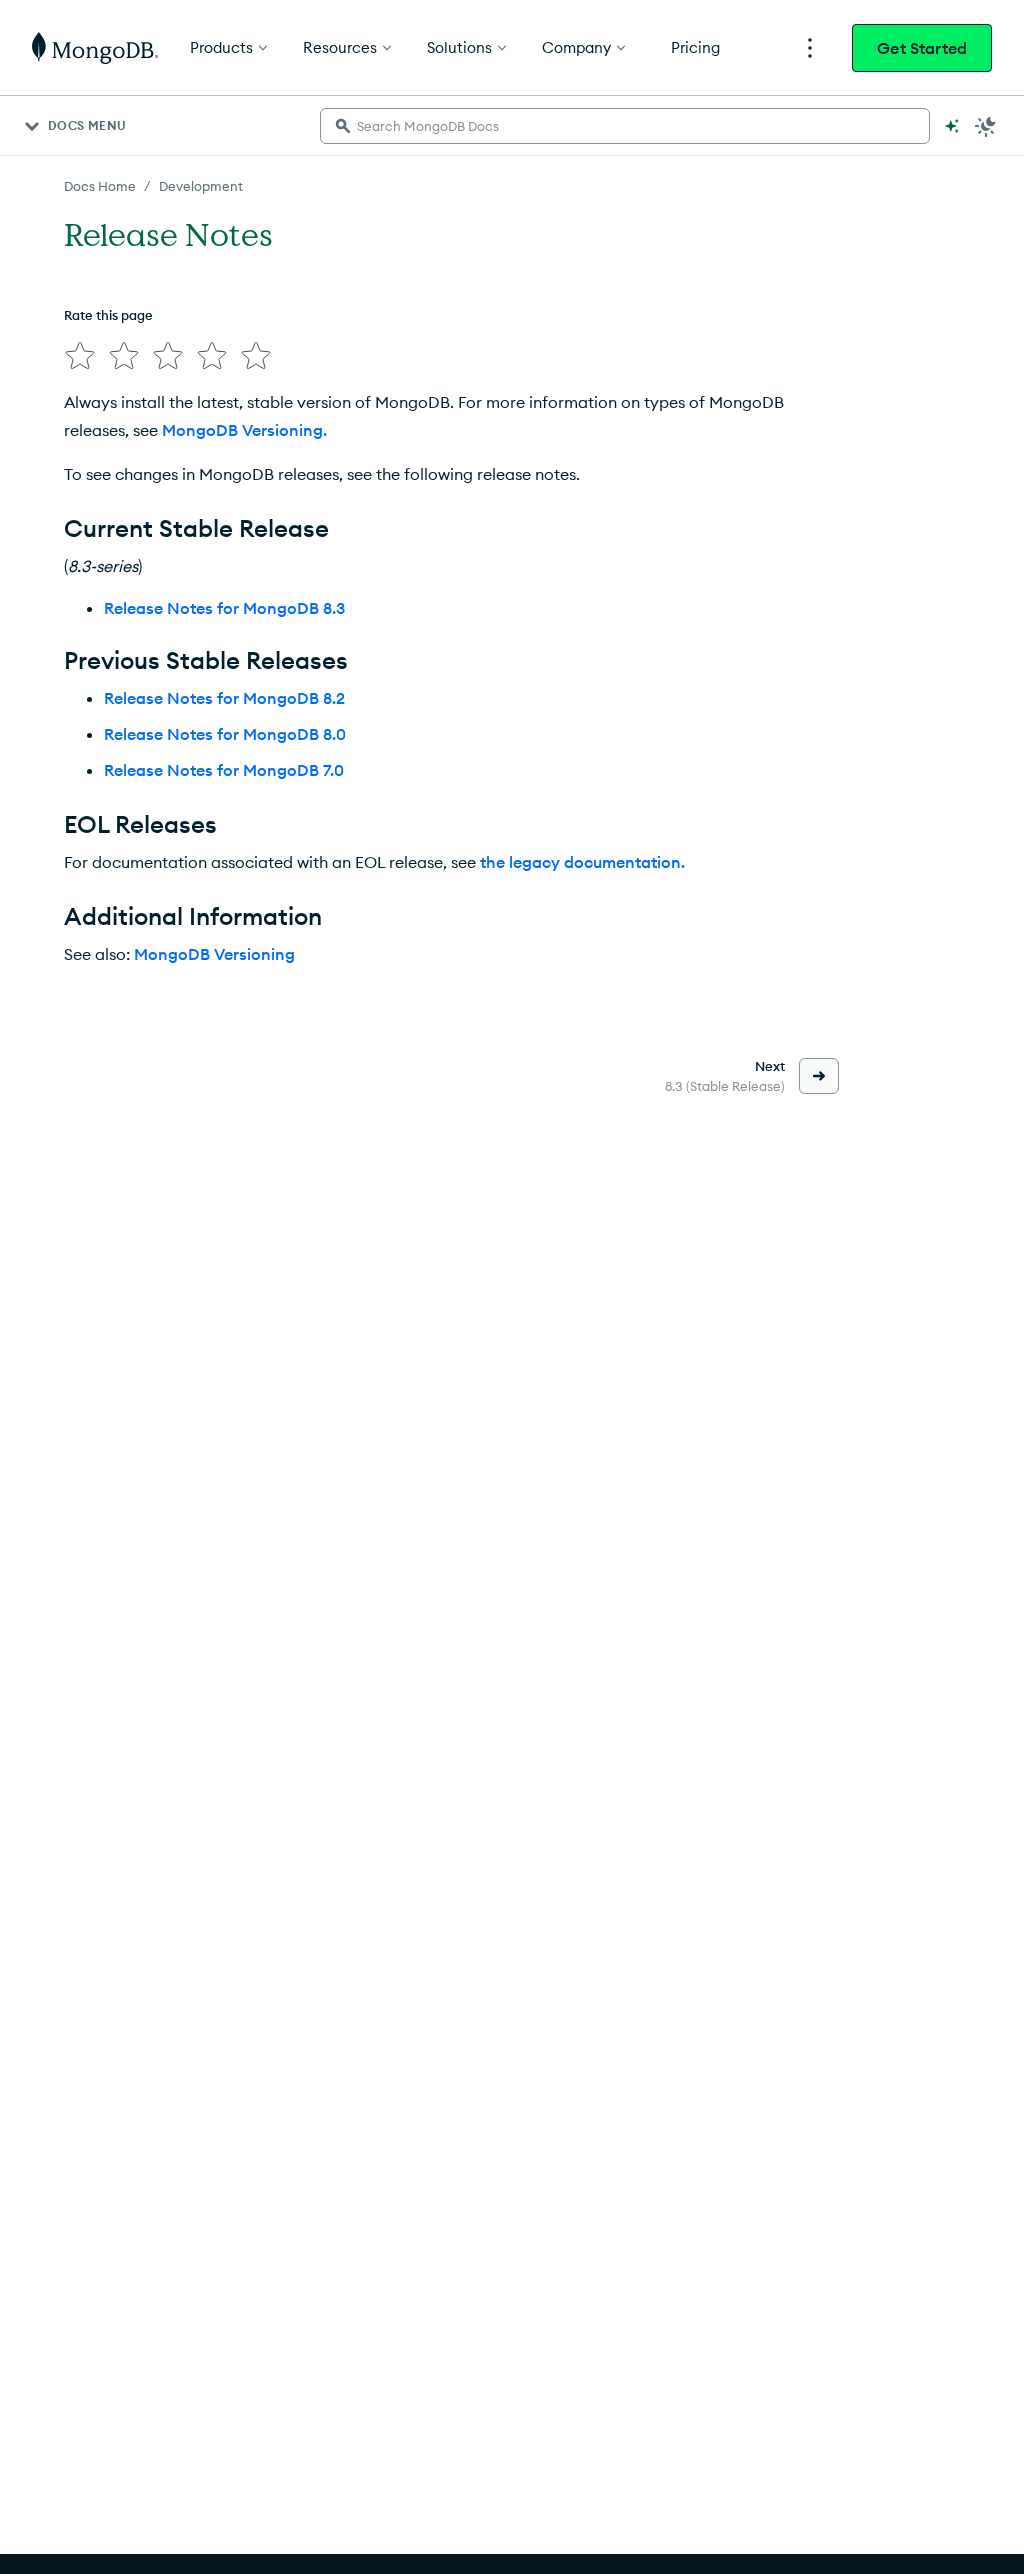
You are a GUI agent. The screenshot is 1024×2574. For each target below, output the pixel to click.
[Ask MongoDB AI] (952, 126)
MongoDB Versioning (214, 954)
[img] (80, 356)
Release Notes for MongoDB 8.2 (224, 698)
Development (201, 186)
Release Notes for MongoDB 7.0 (224, 770)
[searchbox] (625, 126)
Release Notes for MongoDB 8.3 (224, 608)
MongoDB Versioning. (244, 430)
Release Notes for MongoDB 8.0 (225, 734)
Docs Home (100, 186)
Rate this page (108, 315)
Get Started (922, 48)
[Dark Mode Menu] (986, 126)
